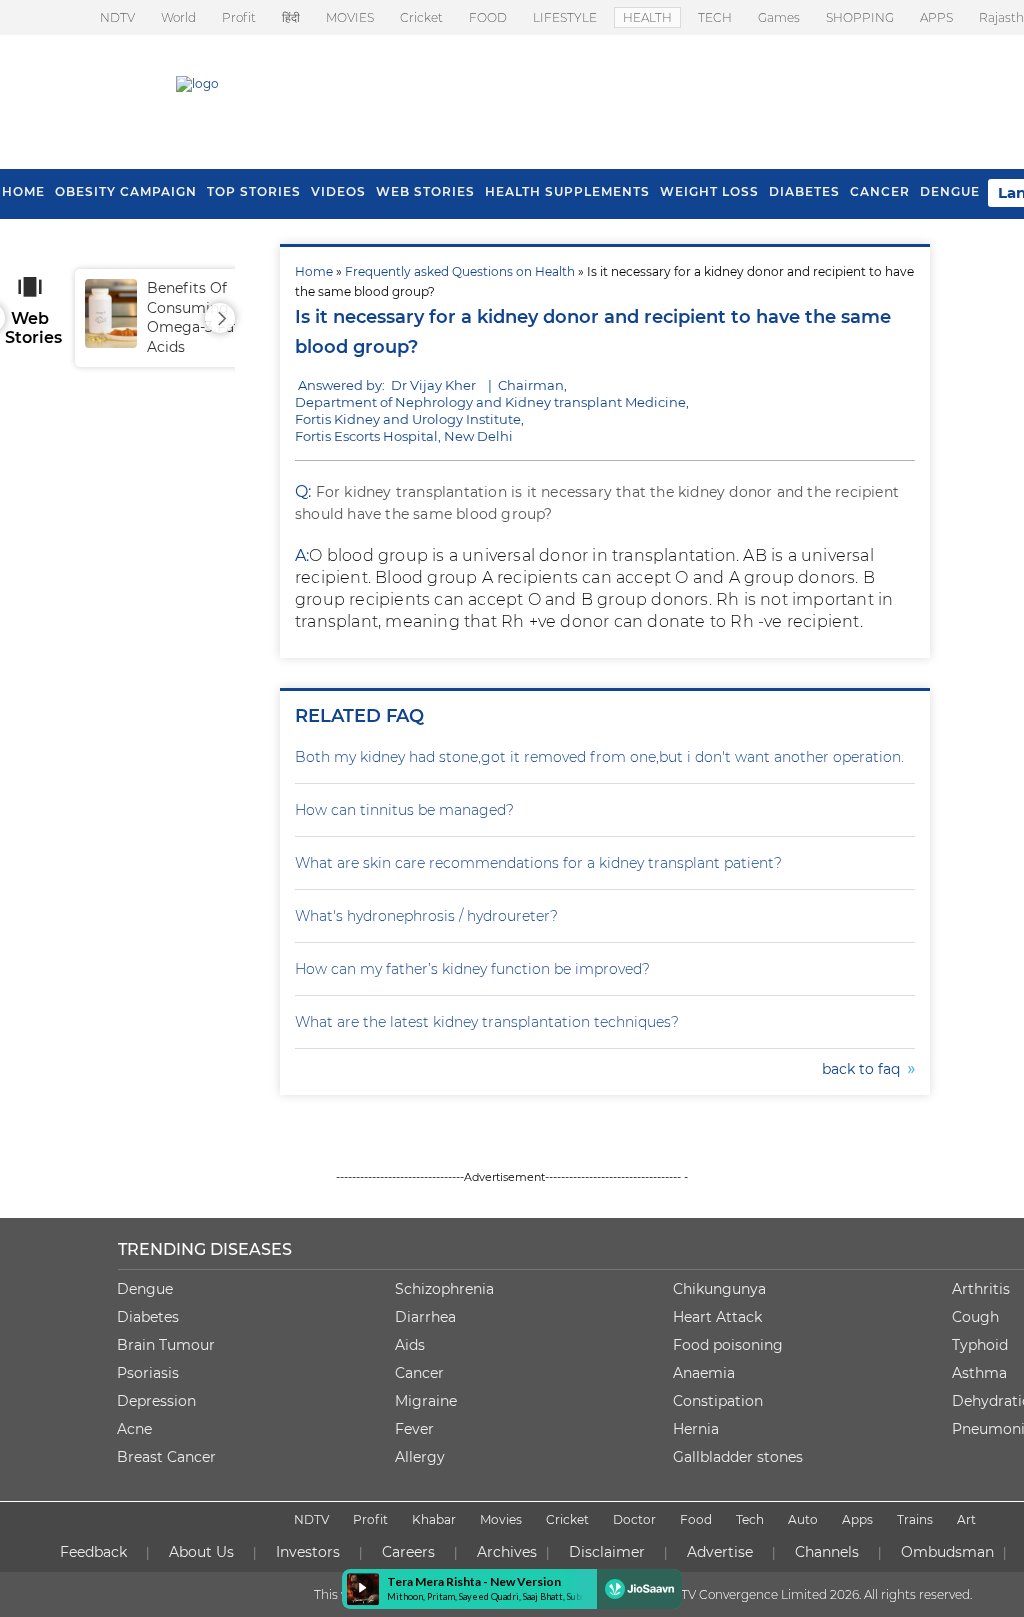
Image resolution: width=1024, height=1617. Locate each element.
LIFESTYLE (565, 17)
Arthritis (981, 1289)
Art (966, 1519)
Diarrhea (425, 1317)
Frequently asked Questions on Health (460, 271)
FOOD (488, 17)
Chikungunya (719, 1289)
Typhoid (980, 1345)
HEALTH (647, 17)
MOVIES (350, 17)
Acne (134, 1429)
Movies (501, 1519)
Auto (803, 1519)
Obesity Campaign (126, 191)
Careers (408, 1552)
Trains (915, 1519)
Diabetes (148, 1317)
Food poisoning (728, 1345)
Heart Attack (717, 1317)
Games (779, 17)
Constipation (718, 1401)
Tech (750, 1519)
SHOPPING (860, 17)
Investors (308, 1552)
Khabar (434, 1519)
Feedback (93, 1552)
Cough (975, 1317)
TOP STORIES (254, 191)
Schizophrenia (444, 1289)
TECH (715, 17)
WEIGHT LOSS (709, 191)
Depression (156, 1401)
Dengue (950, 191)
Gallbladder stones (738, 1457)
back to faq (865, 1069)
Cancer (880, 191)
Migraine (426, 1401)
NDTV (117, 17)
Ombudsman (947, 1552)
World (178, 17)
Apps (857, 1519)
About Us (201, 1552)
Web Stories (425, 191)
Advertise (720, 1552)
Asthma (979, 1373)
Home (314, 271)
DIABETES (804, 191)
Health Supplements (567, 191)
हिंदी (291, 17)
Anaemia (704, 1373)
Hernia (696, 1429)
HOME (23, 191)
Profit (239, 17)
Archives (507, 1552)
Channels (827, 1552)
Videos (338, 191)
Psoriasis (148, 1373)
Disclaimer (607, 1552)
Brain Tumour (166, 1345)
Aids (410, 1345)
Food (696, 1519)
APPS (936, 17)
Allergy (420, 1457)
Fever (414, 1429)
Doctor (634, 1519)
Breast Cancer (166, 1457)
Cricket (421, 17)
